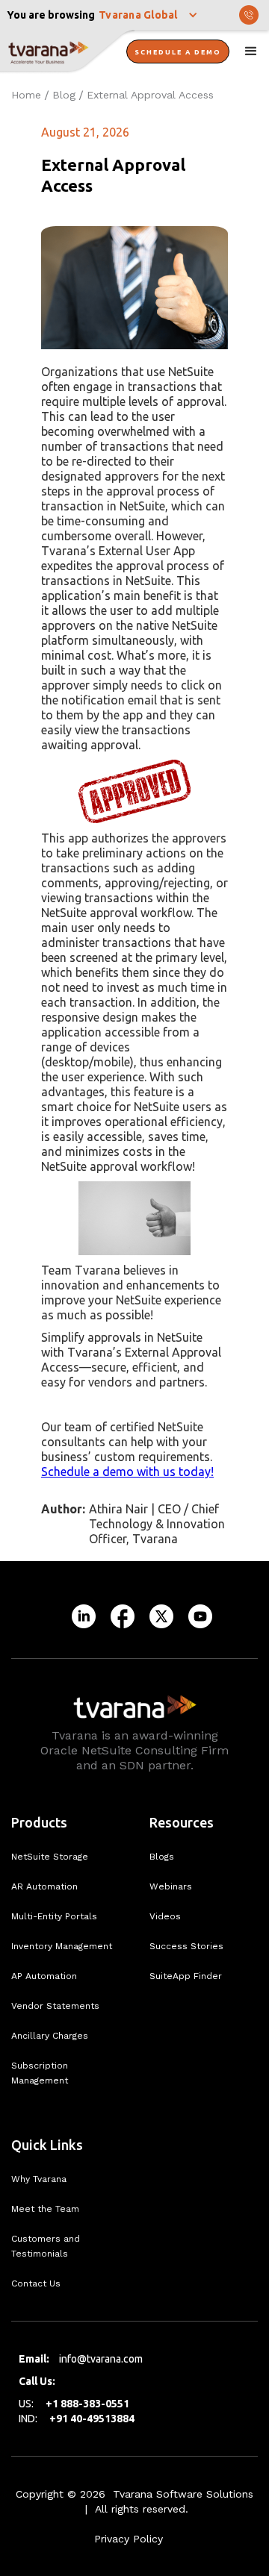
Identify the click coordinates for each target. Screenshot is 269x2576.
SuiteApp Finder (186, 1976)
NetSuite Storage (50, 1857)
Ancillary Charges (50, 2036)
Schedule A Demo (178, 52)
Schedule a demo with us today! (127, 1472)
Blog (64, 95)
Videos (165, 1916)
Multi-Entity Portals (54, 1916)
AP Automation (44, 1976)
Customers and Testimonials (46, 2246)
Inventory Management (62, 1946)
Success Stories (186, 1946)
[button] (149, 15)
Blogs (162, 1857)
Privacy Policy (129, 2539)
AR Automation (44, 1886)
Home (26, 95)
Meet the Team (45, 2209)
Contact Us (36, 2283)
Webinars (171, 1886)
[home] (67, 52)
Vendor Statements (55, 2006)
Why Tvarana (39, 2179)
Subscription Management (40, 2073)
